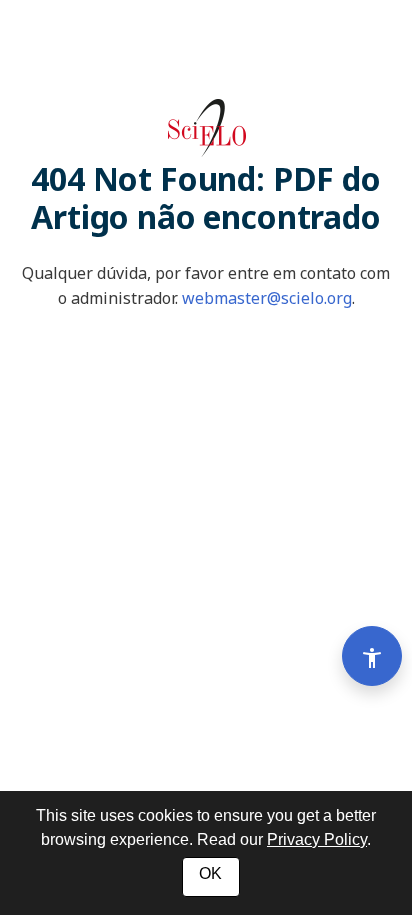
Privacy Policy (317, 839)
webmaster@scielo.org (267, 298)
